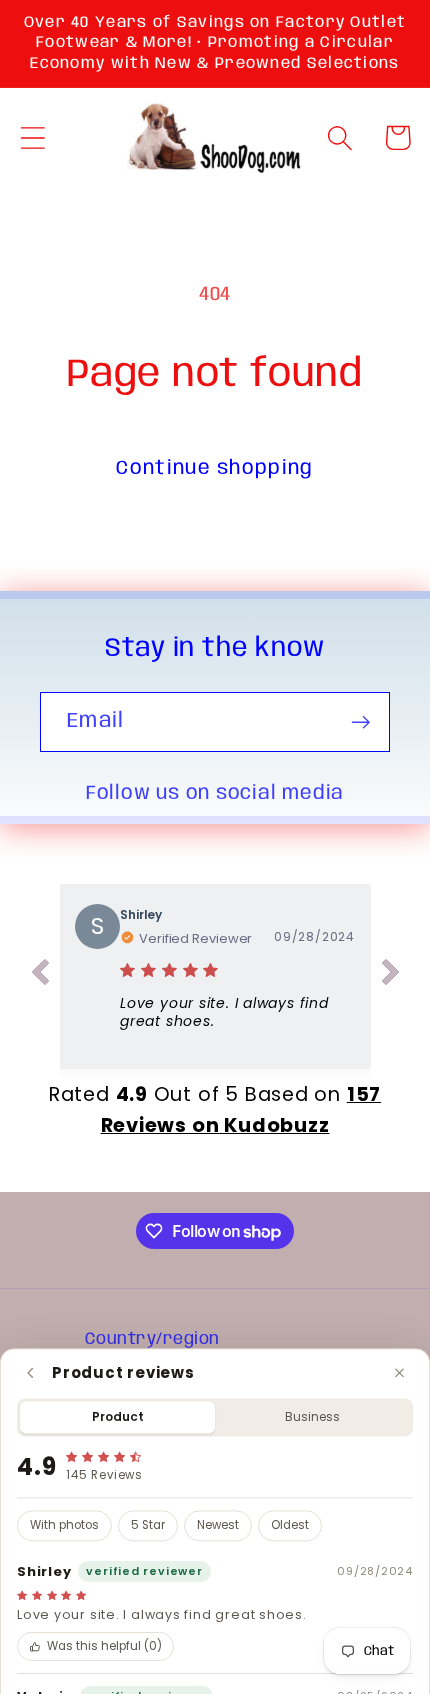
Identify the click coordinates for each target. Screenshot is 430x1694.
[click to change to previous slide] (40, 976)
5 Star (148, 1526)
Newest (218, 1526)
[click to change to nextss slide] (391, 976)
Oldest (290, 1526)
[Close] (399, 1372)
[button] (32, 137)
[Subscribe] (360, 722)
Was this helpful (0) (104, 1647)
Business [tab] (312, 1416)
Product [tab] (118, 1416)
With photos (64, 1526)
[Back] (30, 1372)
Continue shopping (214, 468)
